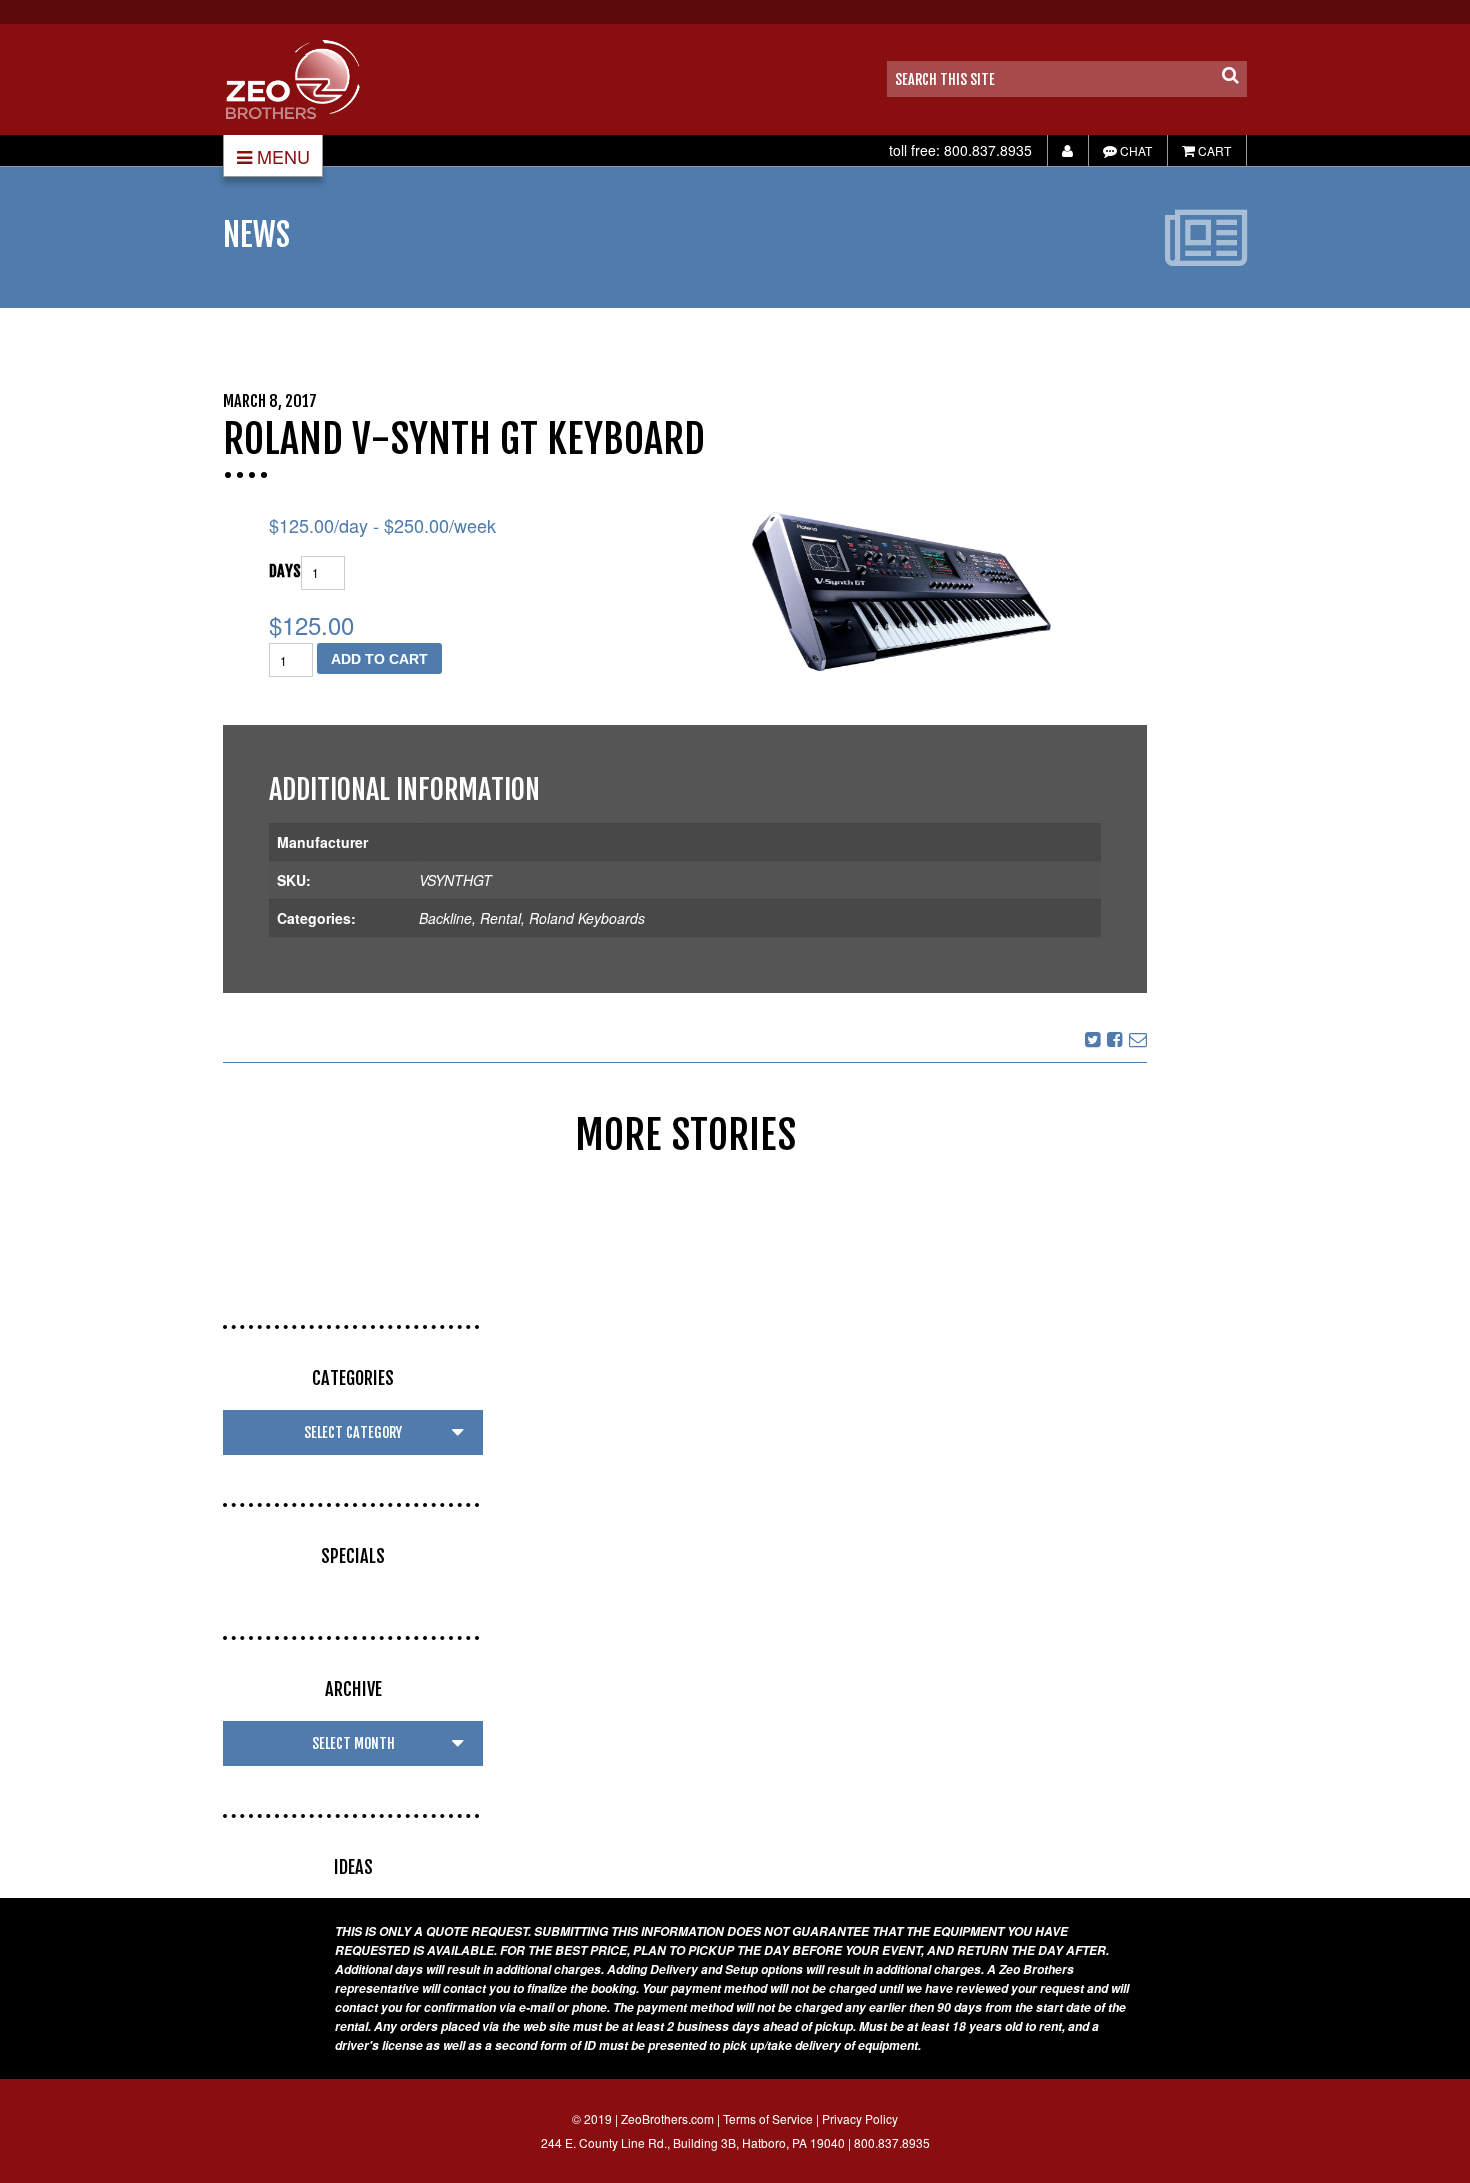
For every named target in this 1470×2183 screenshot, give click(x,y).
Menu (283, 156)
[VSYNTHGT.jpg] (901, 591)
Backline (445, 918)
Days (285, 571)
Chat (1134, 150)
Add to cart (379, 659)
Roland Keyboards (587, 918)
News (256, 235)
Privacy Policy (860, 2118)
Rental (500, 918)
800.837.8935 (988, 150)
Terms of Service (768, 2118)
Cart (1213, 150)
